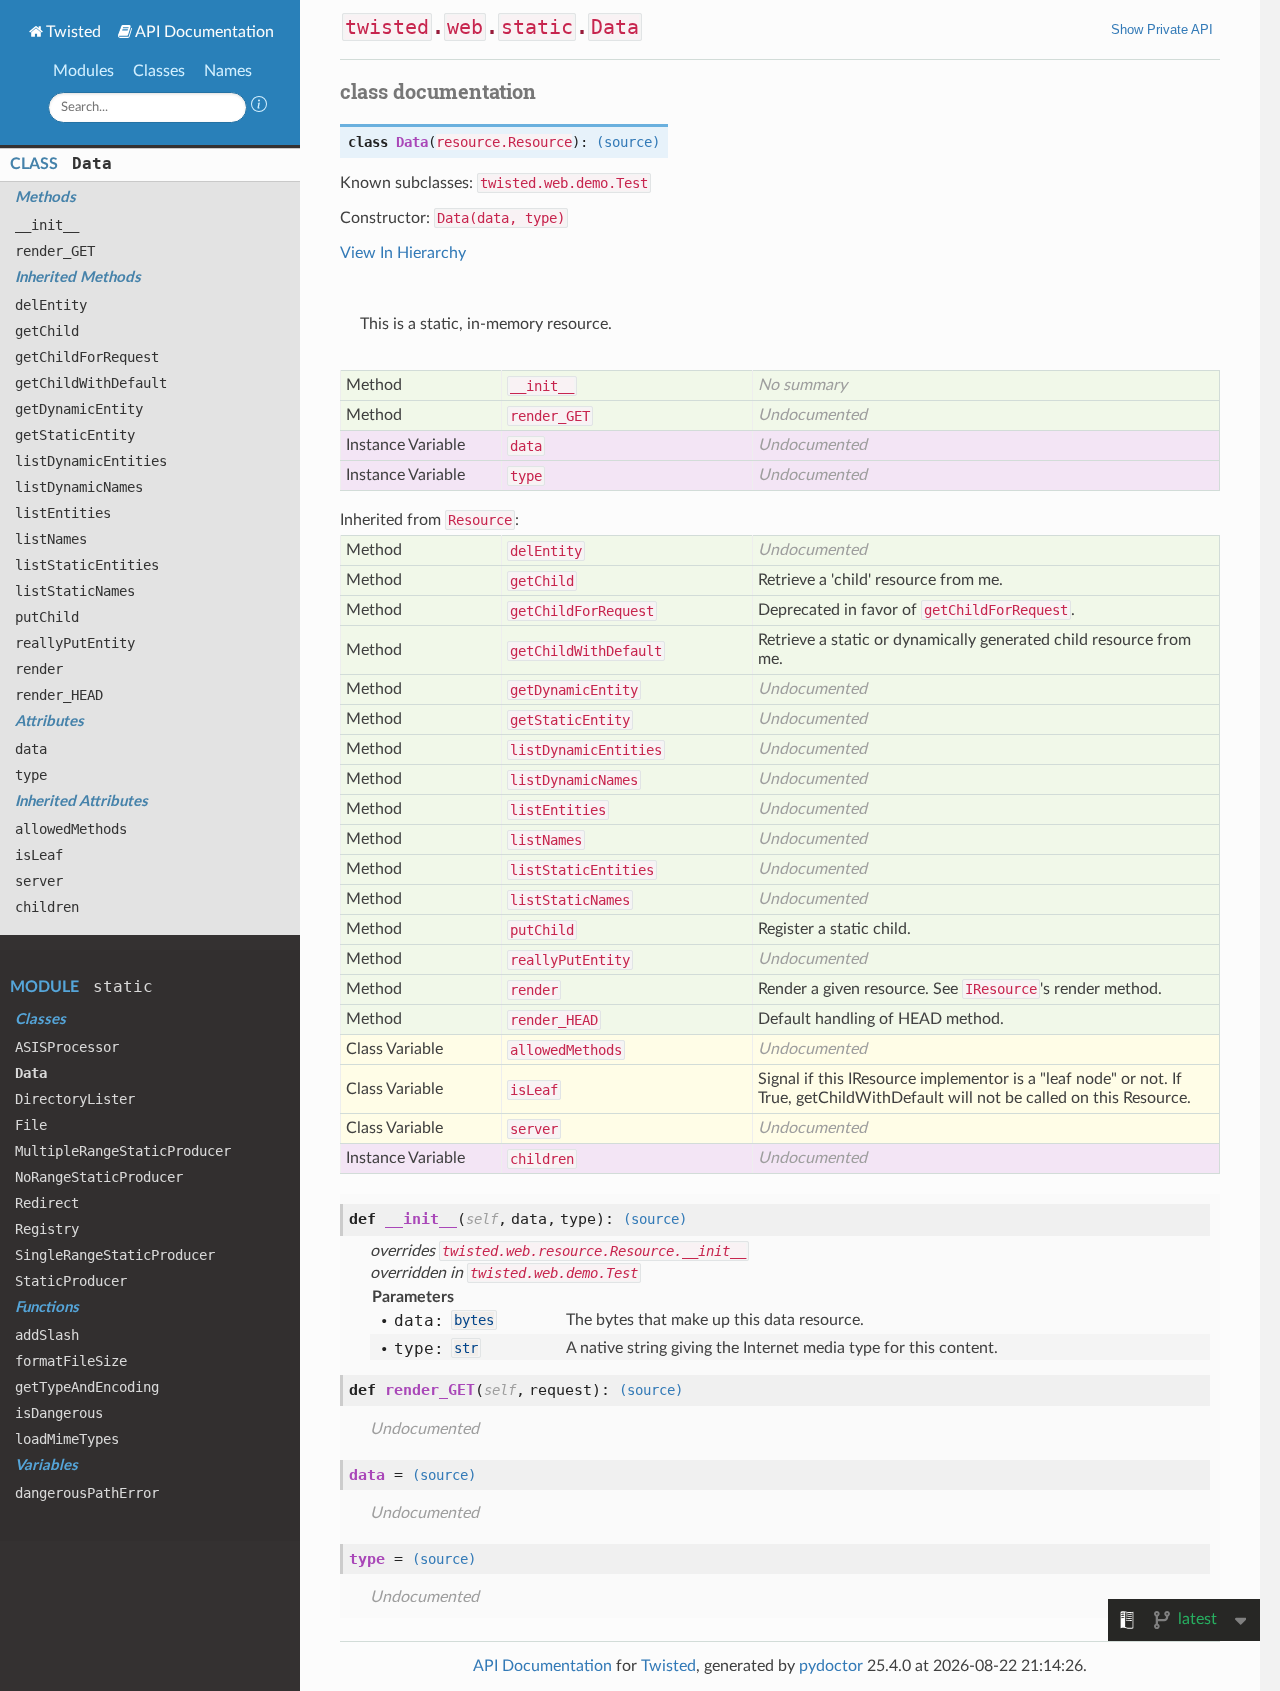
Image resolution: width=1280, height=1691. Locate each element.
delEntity (51, 305)
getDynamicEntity (79, 409)
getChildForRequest (87, 357)
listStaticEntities (87, 565)
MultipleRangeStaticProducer (123, 1151)
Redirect (47, 1203)
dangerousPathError (87, 1493)
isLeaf (39, 855)
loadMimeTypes (67, 1439)
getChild (47, 331)
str (466, 1348)
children (47, 907)
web (465, 27)
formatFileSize (71, 1361)
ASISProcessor (67, 1047)
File (31, 1125)
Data (92, 163)
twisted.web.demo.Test (564, 183)
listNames (51, 539)
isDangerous (59, 1413)
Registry (47, 1229)
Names (228, 71)
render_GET (55, 251)
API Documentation (204, 32)
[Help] (259, 107)
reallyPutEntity (75, 643)
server (39, 881)
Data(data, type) (501, 218)
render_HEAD (59, 695)
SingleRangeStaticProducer (115, 1255)
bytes (474, 1320)
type (31, 775)
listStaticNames (75, 591)
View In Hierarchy (403, 253)
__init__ (47, 225)
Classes (159, 71)
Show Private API (1162, 29)
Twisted (73, 32)
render (39, 669)
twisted (387, 27)
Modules (83, 71)
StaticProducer (71, 1281)
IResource (1001, 989)
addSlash (47, 1335)
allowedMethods (71, 829)
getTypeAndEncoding (87, 1387)
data (31, 749)
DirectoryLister (75, 1099)
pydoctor (831, 1666)
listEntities (63, 513)
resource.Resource (504, 142)
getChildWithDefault (91, 383)
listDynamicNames (79, 487)
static (123, 986)
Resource (480, 520)
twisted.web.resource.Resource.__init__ (594, 1251)
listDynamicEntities (91, 461)
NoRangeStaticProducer (99, 1177)
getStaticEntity (75, 435)
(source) (628, 142)
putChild (47, 617)
